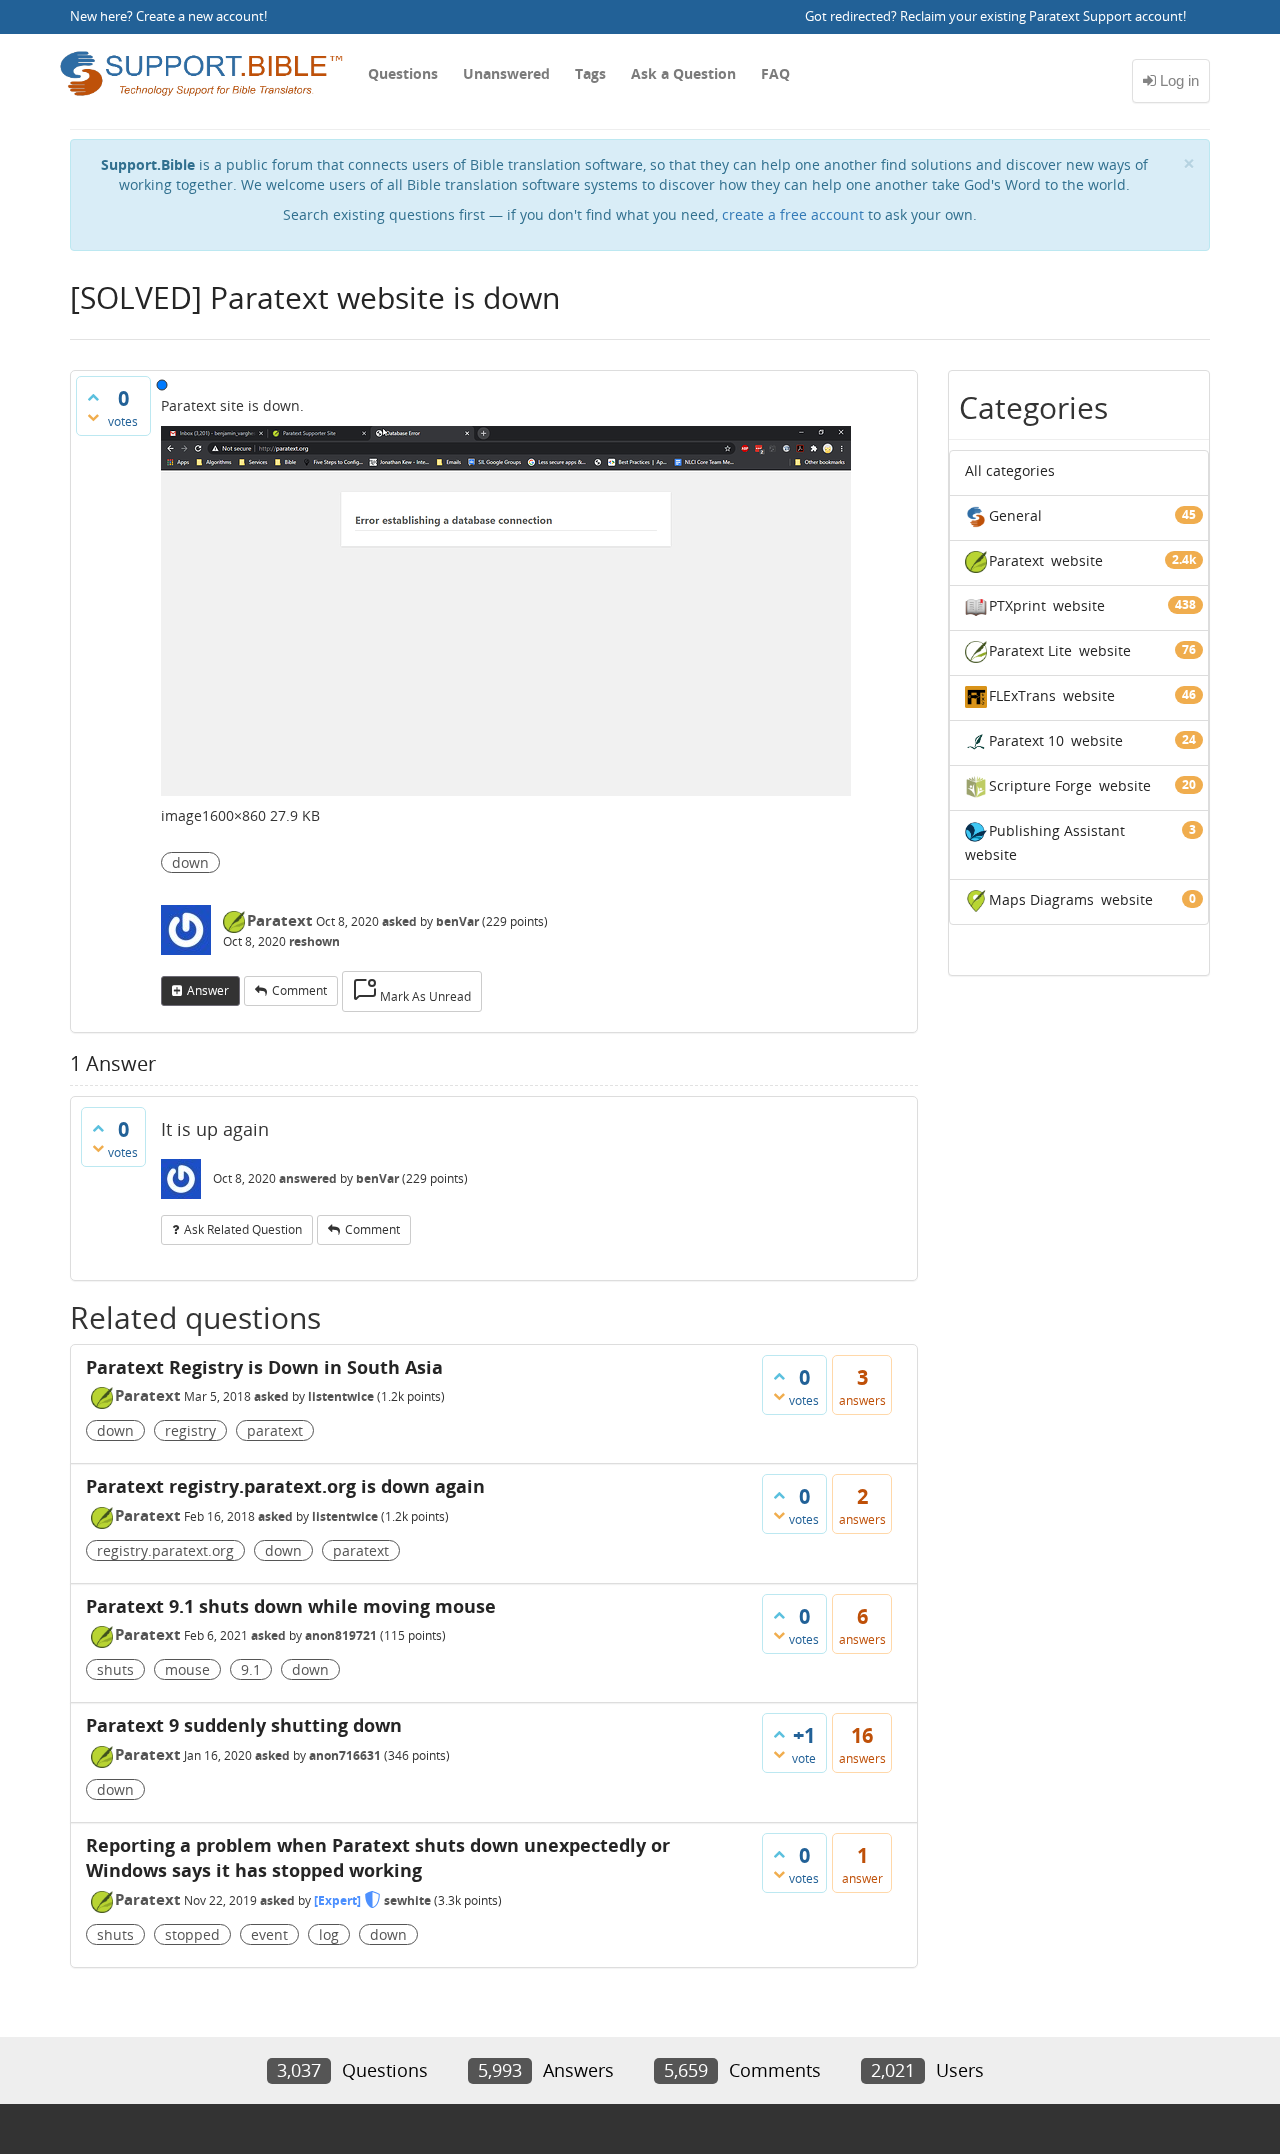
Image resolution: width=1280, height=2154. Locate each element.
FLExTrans (1022, 695)
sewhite (407, 1900)
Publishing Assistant (1057, 830)
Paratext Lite (1030, 650)
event (269, 1934)
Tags (590, 73)
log (329, 1934)
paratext (275, 1430)
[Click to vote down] (93, 417)
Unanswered (506, 73)
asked (399, 921)
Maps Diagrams (1041, 899)
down (190, 862)
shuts (115, 1669)
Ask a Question (683, 73)
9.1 (251, 1669)
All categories (1010, 470)
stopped (192, 1934)
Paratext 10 (1026, 740)
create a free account (793, 214)
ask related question (243, 1229)
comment (299, 990)
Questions (403, 73)
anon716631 (345, 1755)
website (1077, 560)
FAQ (775, 73)
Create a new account (200, 16)
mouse (187, 1669)
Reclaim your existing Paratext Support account (1041, 16)
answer (208, 990)
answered (308, 1178)
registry (190, 1430)
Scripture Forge (1040, 785)
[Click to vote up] (93, 397)
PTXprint (1017, 605)
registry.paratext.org (165, 1550)
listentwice (341, 1396)
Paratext (280, 920)
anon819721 (341, 1635)
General (1015, 515)
